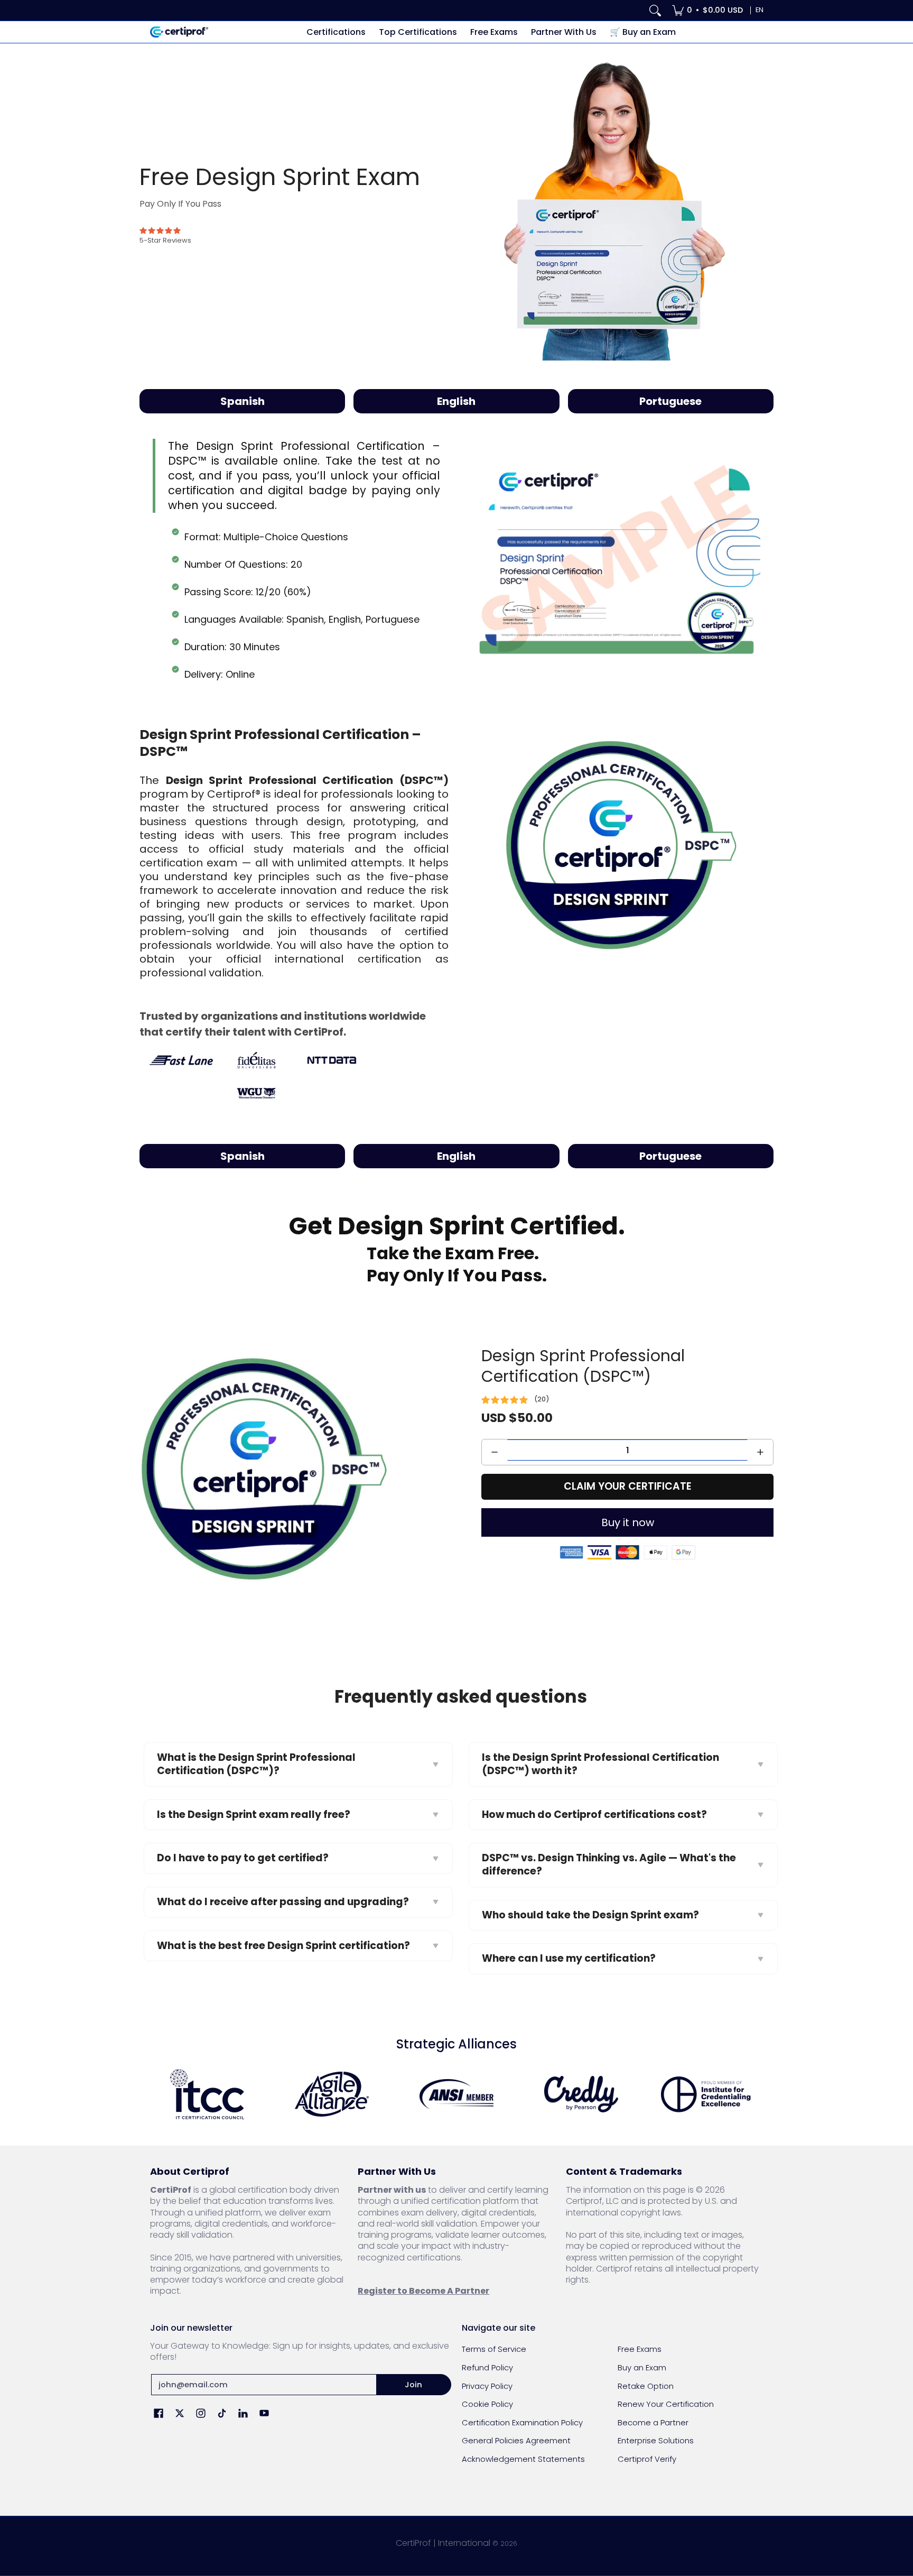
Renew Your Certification (666, 2404)
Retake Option (646, 2386)
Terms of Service (494, 2349)
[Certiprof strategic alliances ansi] (456, 2094)
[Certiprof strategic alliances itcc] (207, 2094)
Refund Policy (487, 2367)
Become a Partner (653, 2422)
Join (413, 2384)
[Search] (655, 10)
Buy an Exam (642, 2367)
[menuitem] (707, 10)
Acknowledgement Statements (523, 2459)
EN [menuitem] (760, 10)
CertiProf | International (443, 2543)
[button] (159, 2414)
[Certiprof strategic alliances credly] (581, 2094)
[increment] (760, 1452)
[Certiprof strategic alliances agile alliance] (332, 2094)
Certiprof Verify (647, 2459)
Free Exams (640, 2349)
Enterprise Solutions (656, 2440)
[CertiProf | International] (179, 32)
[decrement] (495, 1452)
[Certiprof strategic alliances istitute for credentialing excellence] (706, 2094)
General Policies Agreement (516, 2440)
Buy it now (628, 1522)
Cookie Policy (487, 2404)
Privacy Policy (487, 2386)
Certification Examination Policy (522, 2422)
